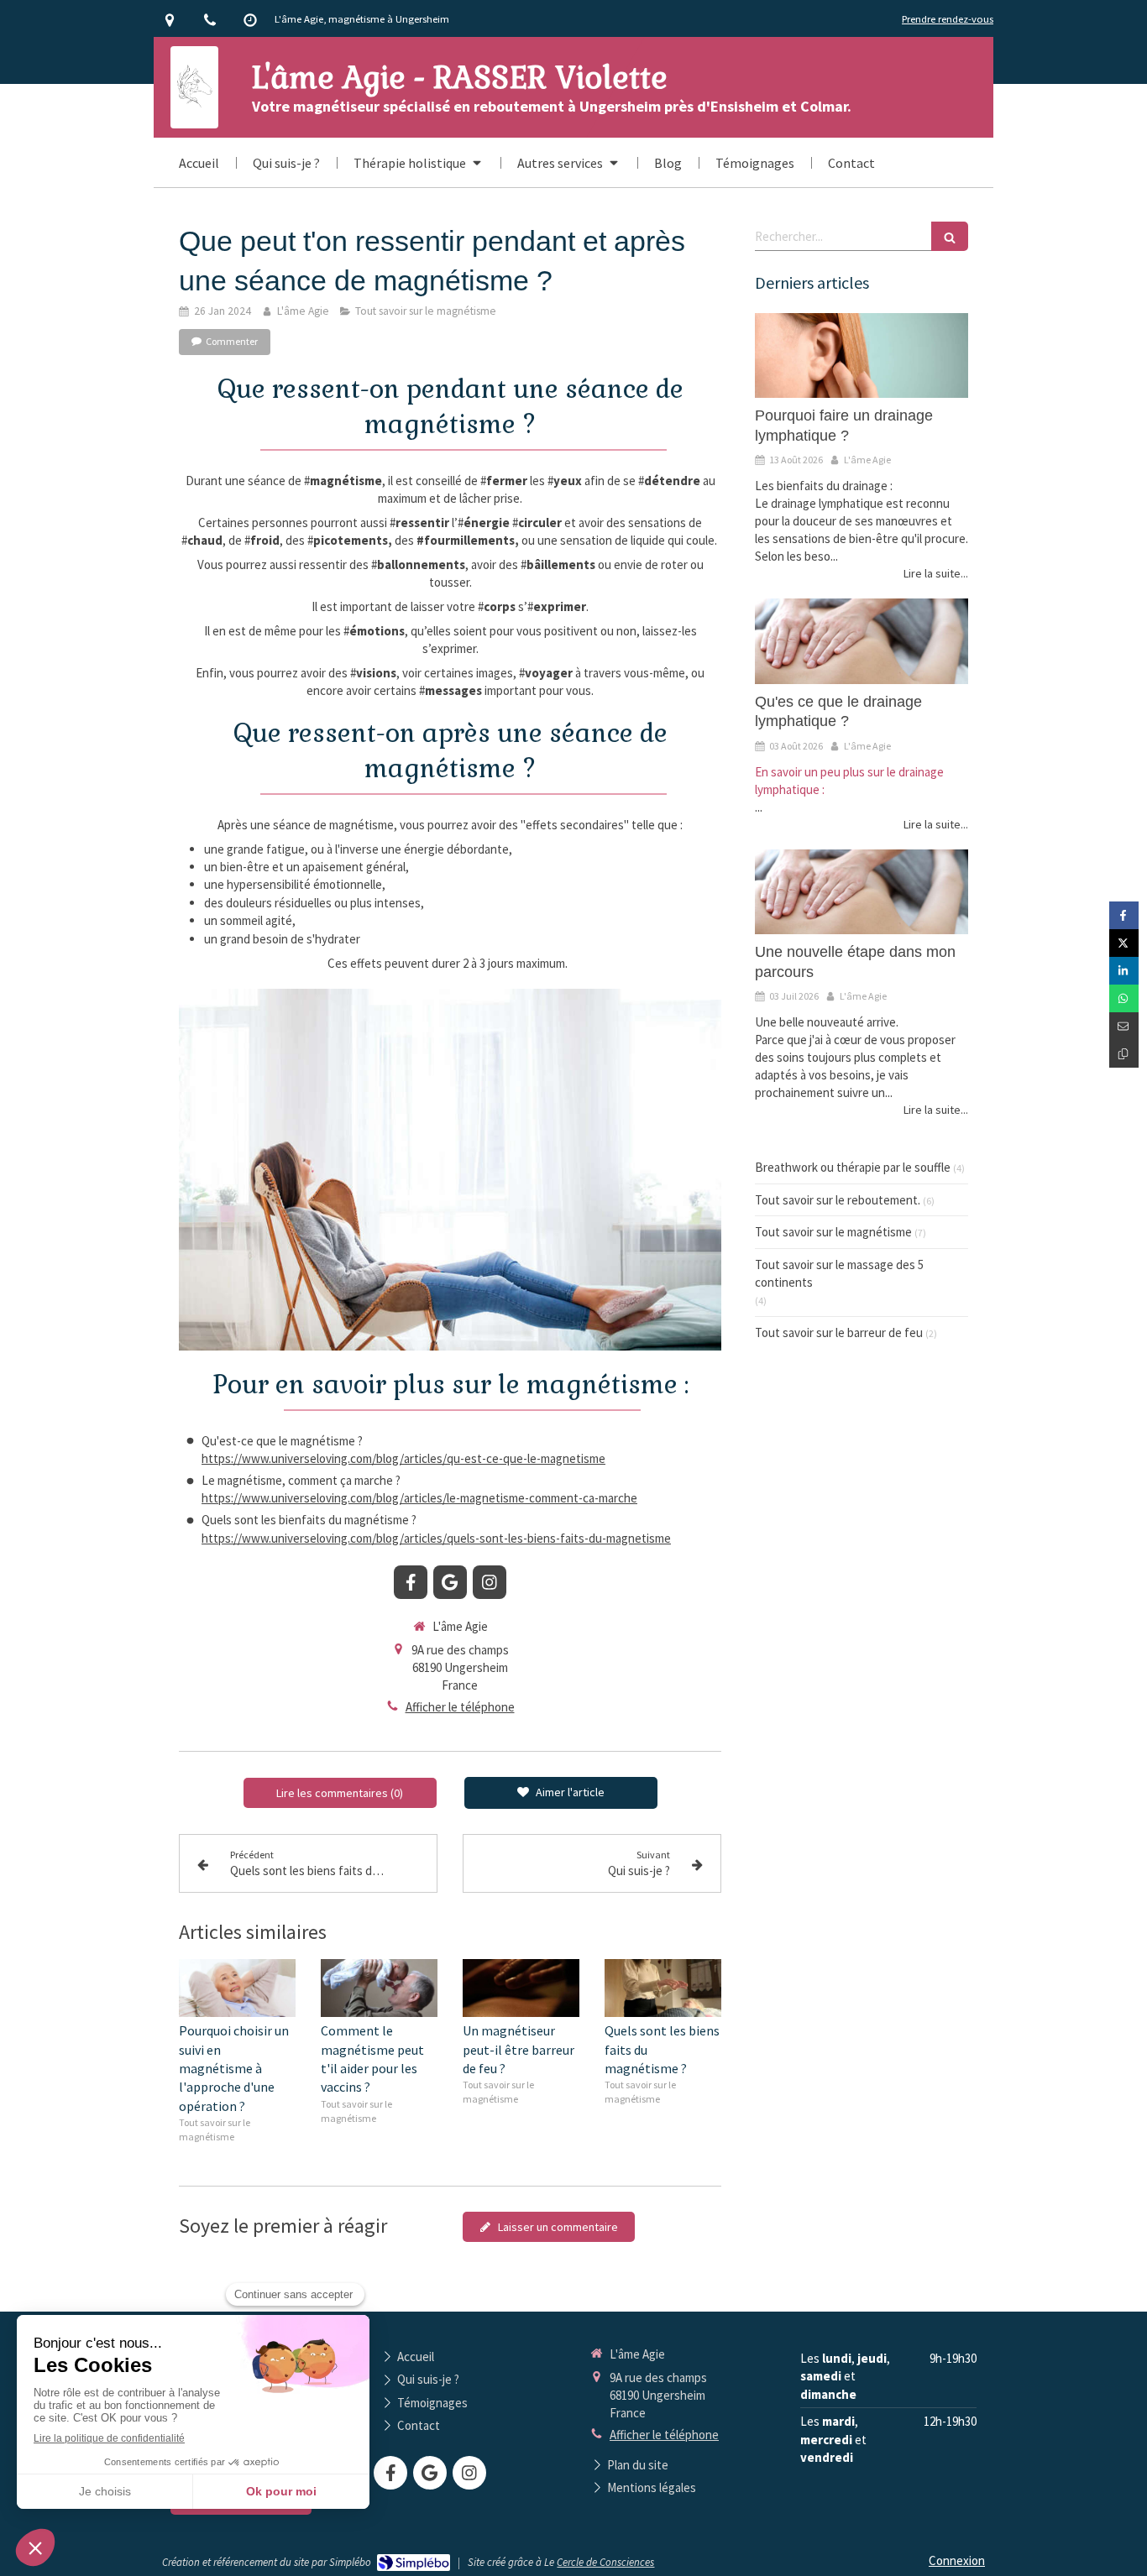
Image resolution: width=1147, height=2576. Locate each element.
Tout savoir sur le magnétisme (833, 1232)
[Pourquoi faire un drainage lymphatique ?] (862, 356)
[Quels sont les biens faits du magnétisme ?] (663, 1988)
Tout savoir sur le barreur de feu (839, 1332)
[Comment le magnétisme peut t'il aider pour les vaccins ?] (379, 1988)
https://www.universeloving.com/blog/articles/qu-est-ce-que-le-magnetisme (403, 1458)
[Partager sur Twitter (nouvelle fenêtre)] (1124, 943)
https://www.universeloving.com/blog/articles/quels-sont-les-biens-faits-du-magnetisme (436, 1538)
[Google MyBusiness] (450, 1582)
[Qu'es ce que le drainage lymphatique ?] (862, 641)
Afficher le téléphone (460, 1707)
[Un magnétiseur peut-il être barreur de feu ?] (521, 1988)
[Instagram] (490, 1582)
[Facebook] (411, 1582)
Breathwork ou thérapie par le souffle (853, 1167)
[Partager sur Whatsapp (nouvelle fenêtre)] (1124, 998)
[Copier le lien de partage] (1124, 1054)
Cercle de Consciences (605, 2562)
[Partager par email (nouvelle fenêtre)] (1124, 1026)
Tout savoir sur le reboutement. (838, 1200)
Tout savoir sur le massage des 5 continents (839, 1273)
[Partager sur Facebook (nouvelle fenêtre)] (1124, 915)
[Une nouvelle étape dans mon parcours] (862, 892)
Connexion (957, 2560)
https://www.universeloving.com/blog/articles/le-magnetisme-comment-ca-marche (419, 1498)
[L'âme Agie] (194, 115)
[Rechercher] (950, 236)
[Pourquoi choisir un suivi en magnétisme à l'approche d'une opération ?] (237, 1988)
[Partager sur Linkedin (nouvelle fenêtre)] (1124, 971)
